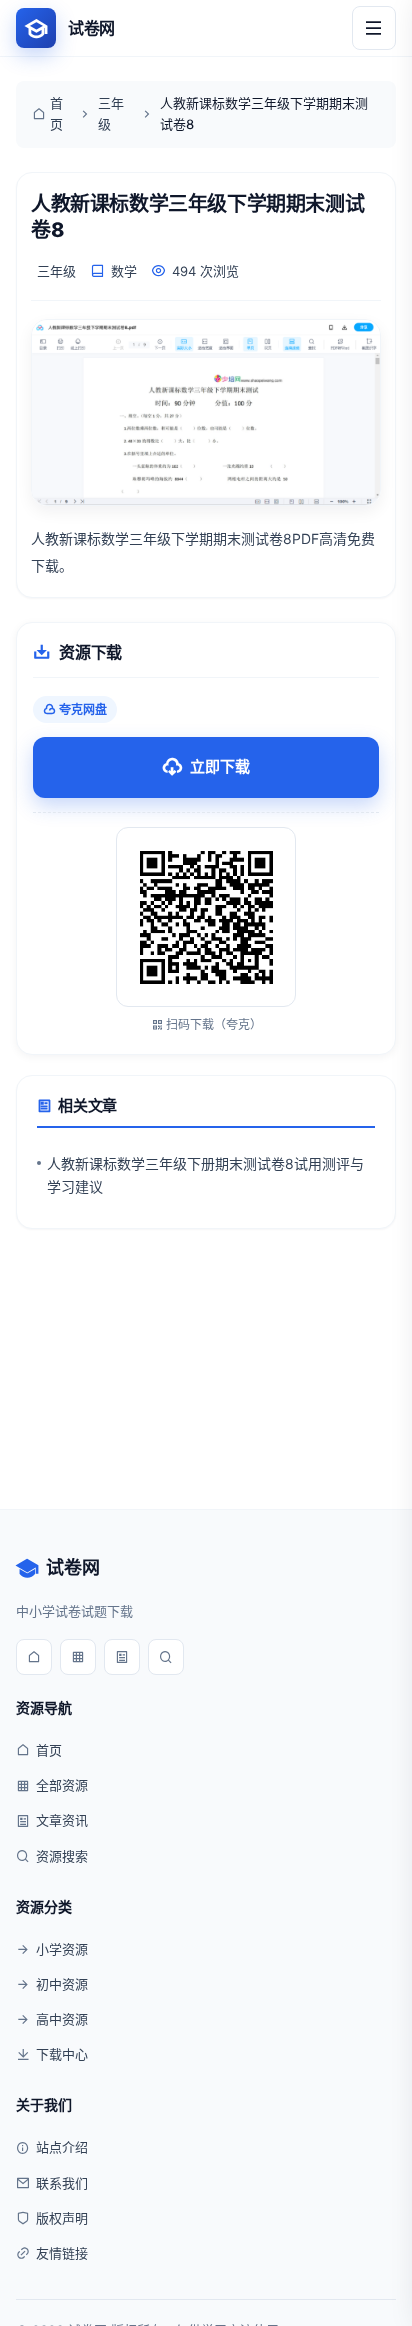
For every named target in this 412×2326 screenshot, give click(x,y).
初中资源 (62, 1984)
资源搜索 (62, 1856)
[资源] (78, 1657)
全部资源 (62, 1785)
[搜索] (166, 1657)
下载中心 (62, 2054)
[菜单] (374, 28)
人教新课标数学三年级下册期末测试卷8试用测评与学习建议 (205, 1175)
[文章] (122, 1657)
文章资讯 (62, 1820)
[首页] (34, 1657)
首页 (56, 113)
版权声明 (62, 2218)
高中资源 (62, 2019)
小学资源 (62, 1949)
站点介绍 (62, 2147)
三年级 (111, 113)
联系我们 (62, 2183)
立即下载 (220, 766)
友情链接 (62, 2253)
